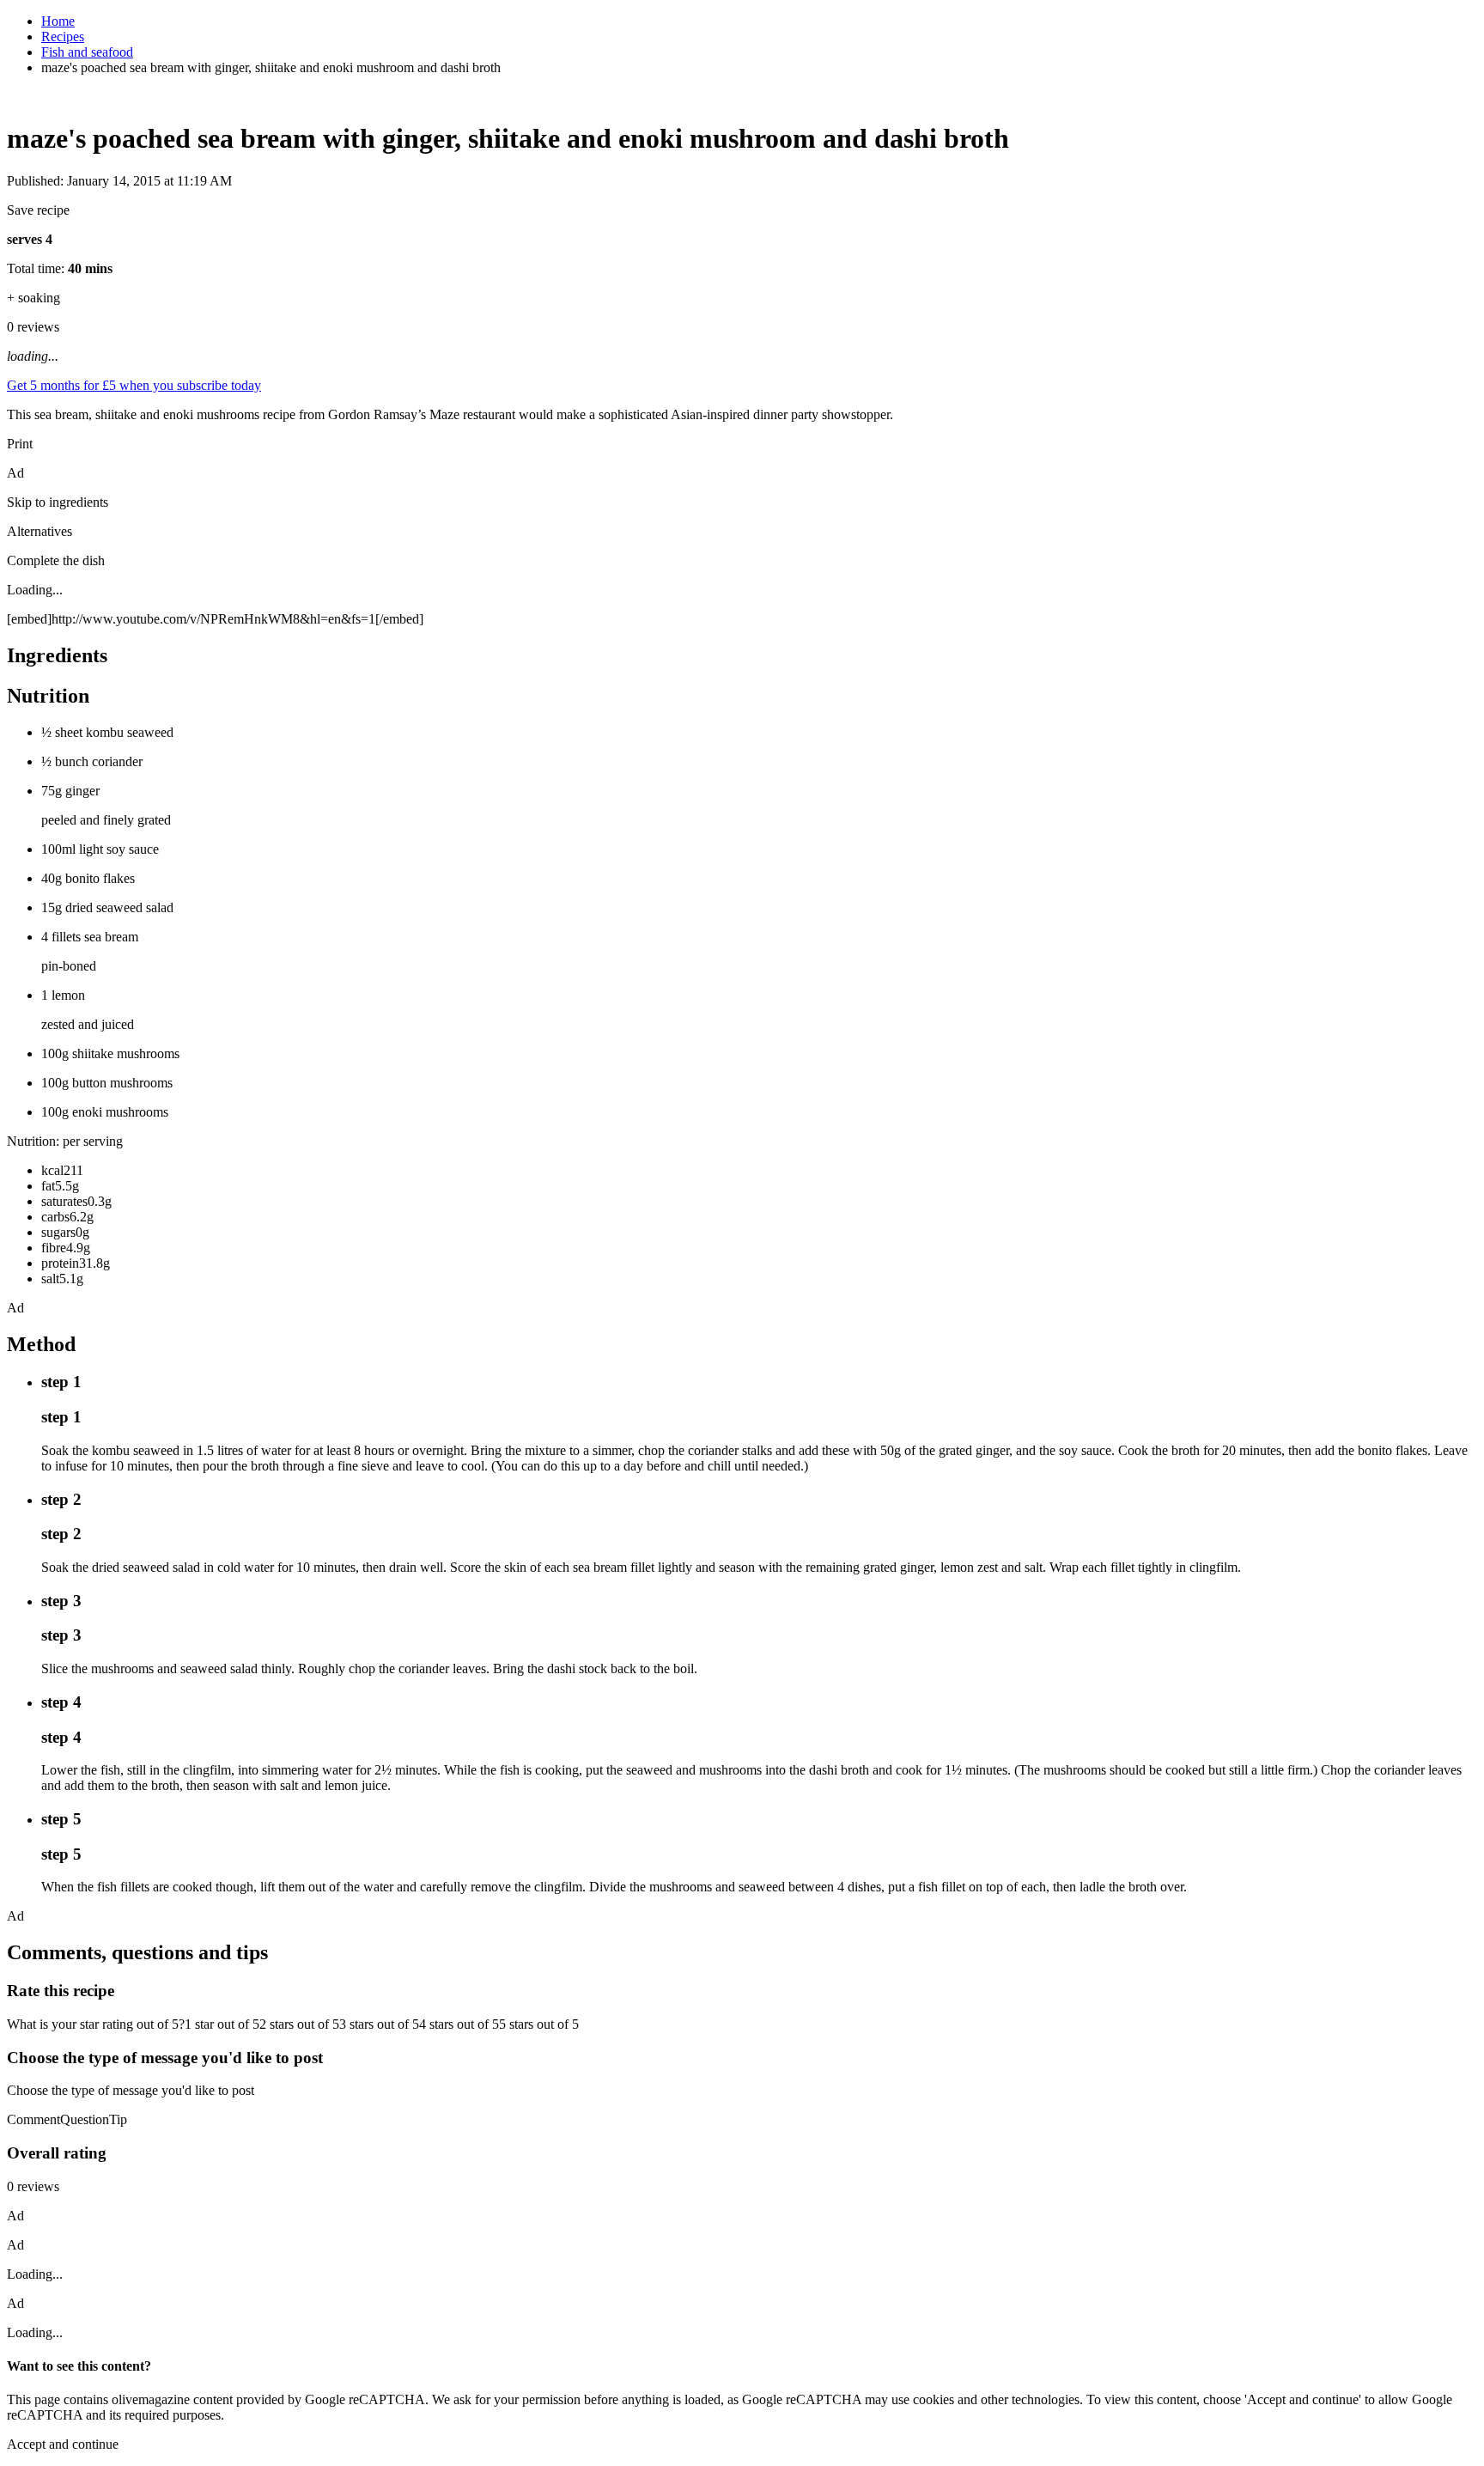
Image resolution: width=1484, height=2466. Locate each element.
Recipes (63, 37)
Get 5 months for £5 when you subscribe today (134, 385)
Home (58, 21)
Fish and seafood (87, 52)
